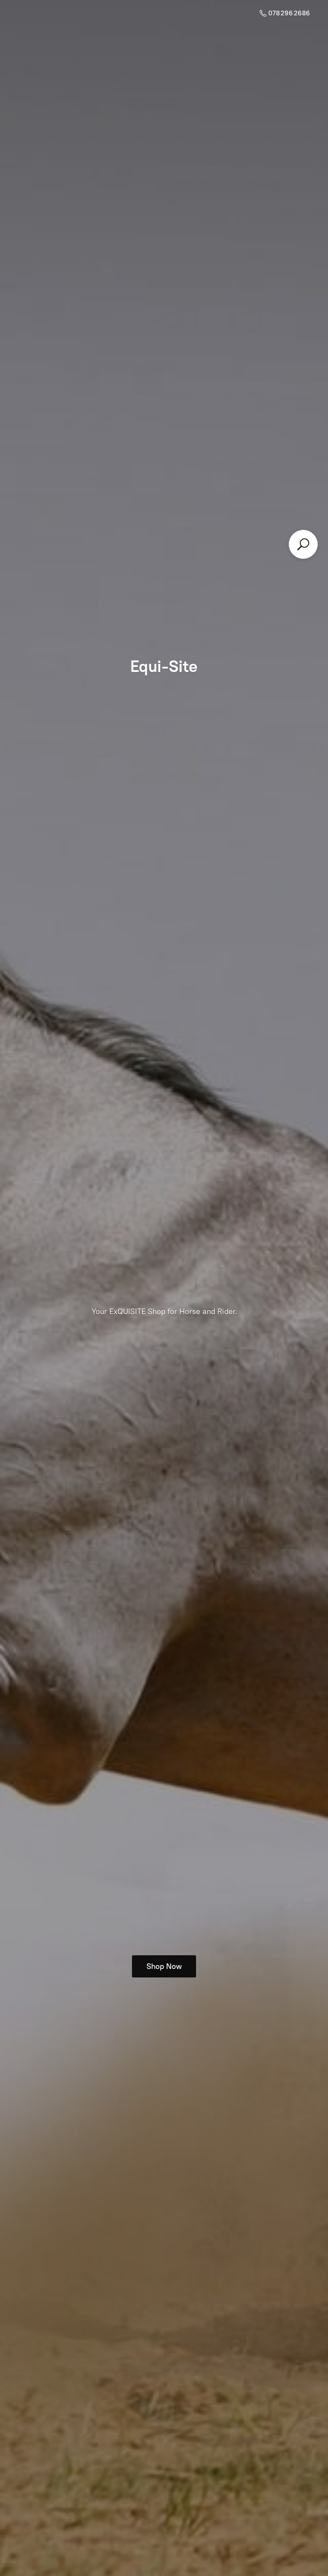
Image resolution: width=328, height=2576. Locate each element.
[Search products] (303, 544)
